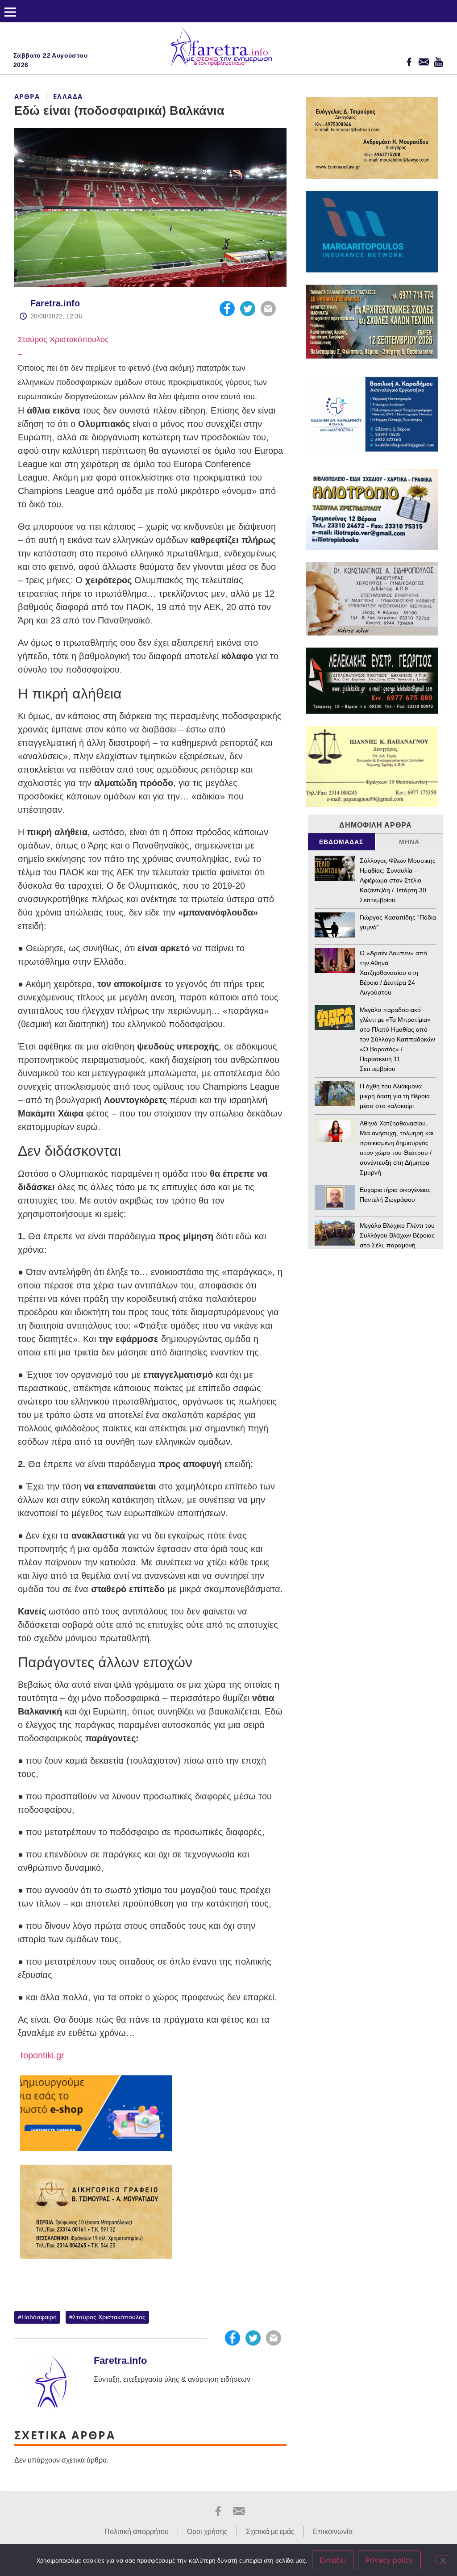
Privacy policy (389, 2560)
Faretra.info (55, 303)
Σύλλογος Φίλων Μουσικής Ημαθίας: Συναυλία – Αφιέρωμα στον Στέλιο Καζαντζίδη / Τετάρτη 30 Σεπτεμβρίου (398, 880)
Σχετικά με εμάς (270, 2532)
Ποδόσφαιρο (39, 2317)
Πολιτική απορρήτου (137, 2532)
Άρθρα (27, 96)
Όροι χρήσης (207, 2532)
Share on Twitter (248, 309)
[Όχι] (443, 2559)
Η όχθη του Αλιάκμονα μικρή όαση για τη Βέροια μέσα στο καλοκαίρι (395, 1096)
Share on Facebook (227, 309)
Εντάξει (333, 2560)
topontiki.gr (41, 2055)
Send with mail (268, 309)
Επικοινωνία (333, 2532)
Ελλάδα (68, 96)
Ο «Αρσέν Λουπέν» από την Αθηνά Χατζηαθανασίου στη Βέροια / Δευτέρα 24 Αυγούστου (393, 973)
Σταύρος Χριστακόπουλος (63, 339)
